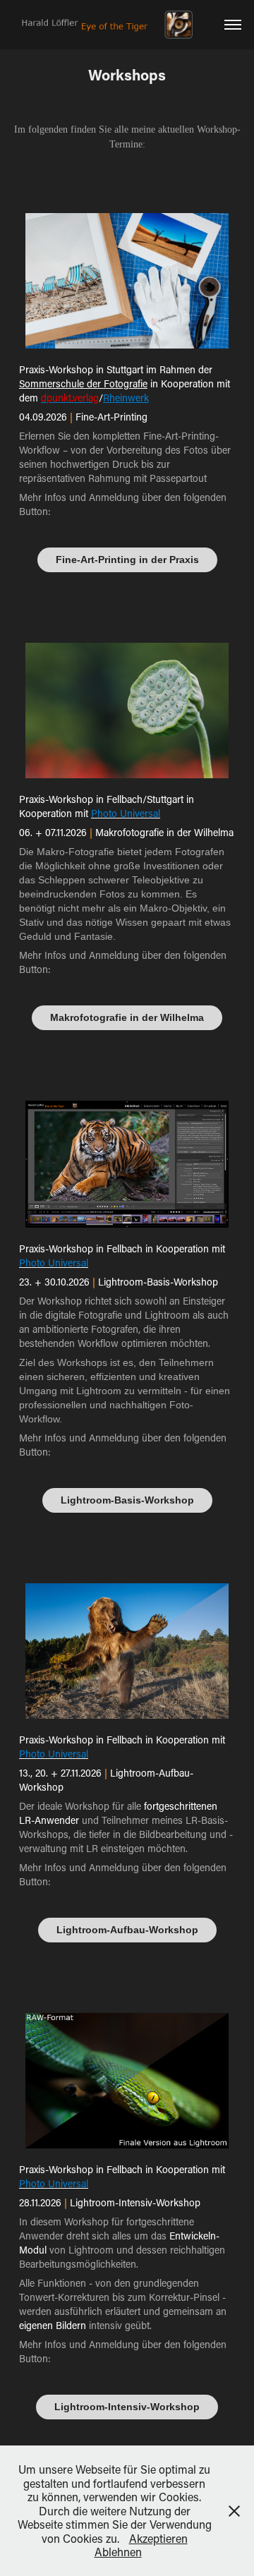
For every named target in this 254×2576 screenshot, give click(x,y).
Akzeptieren (158, 2538)
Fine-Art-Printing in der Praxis (127, 560)
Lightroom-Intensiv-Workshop (127, 2407)
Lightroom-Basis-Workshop (127, 1500)
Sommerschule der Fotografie (83, 383)
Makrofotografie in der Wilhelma (127, 1017)
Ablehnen (118, 2552)
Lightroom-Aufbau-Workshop (127, 1930)
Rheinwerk (126, 398)
